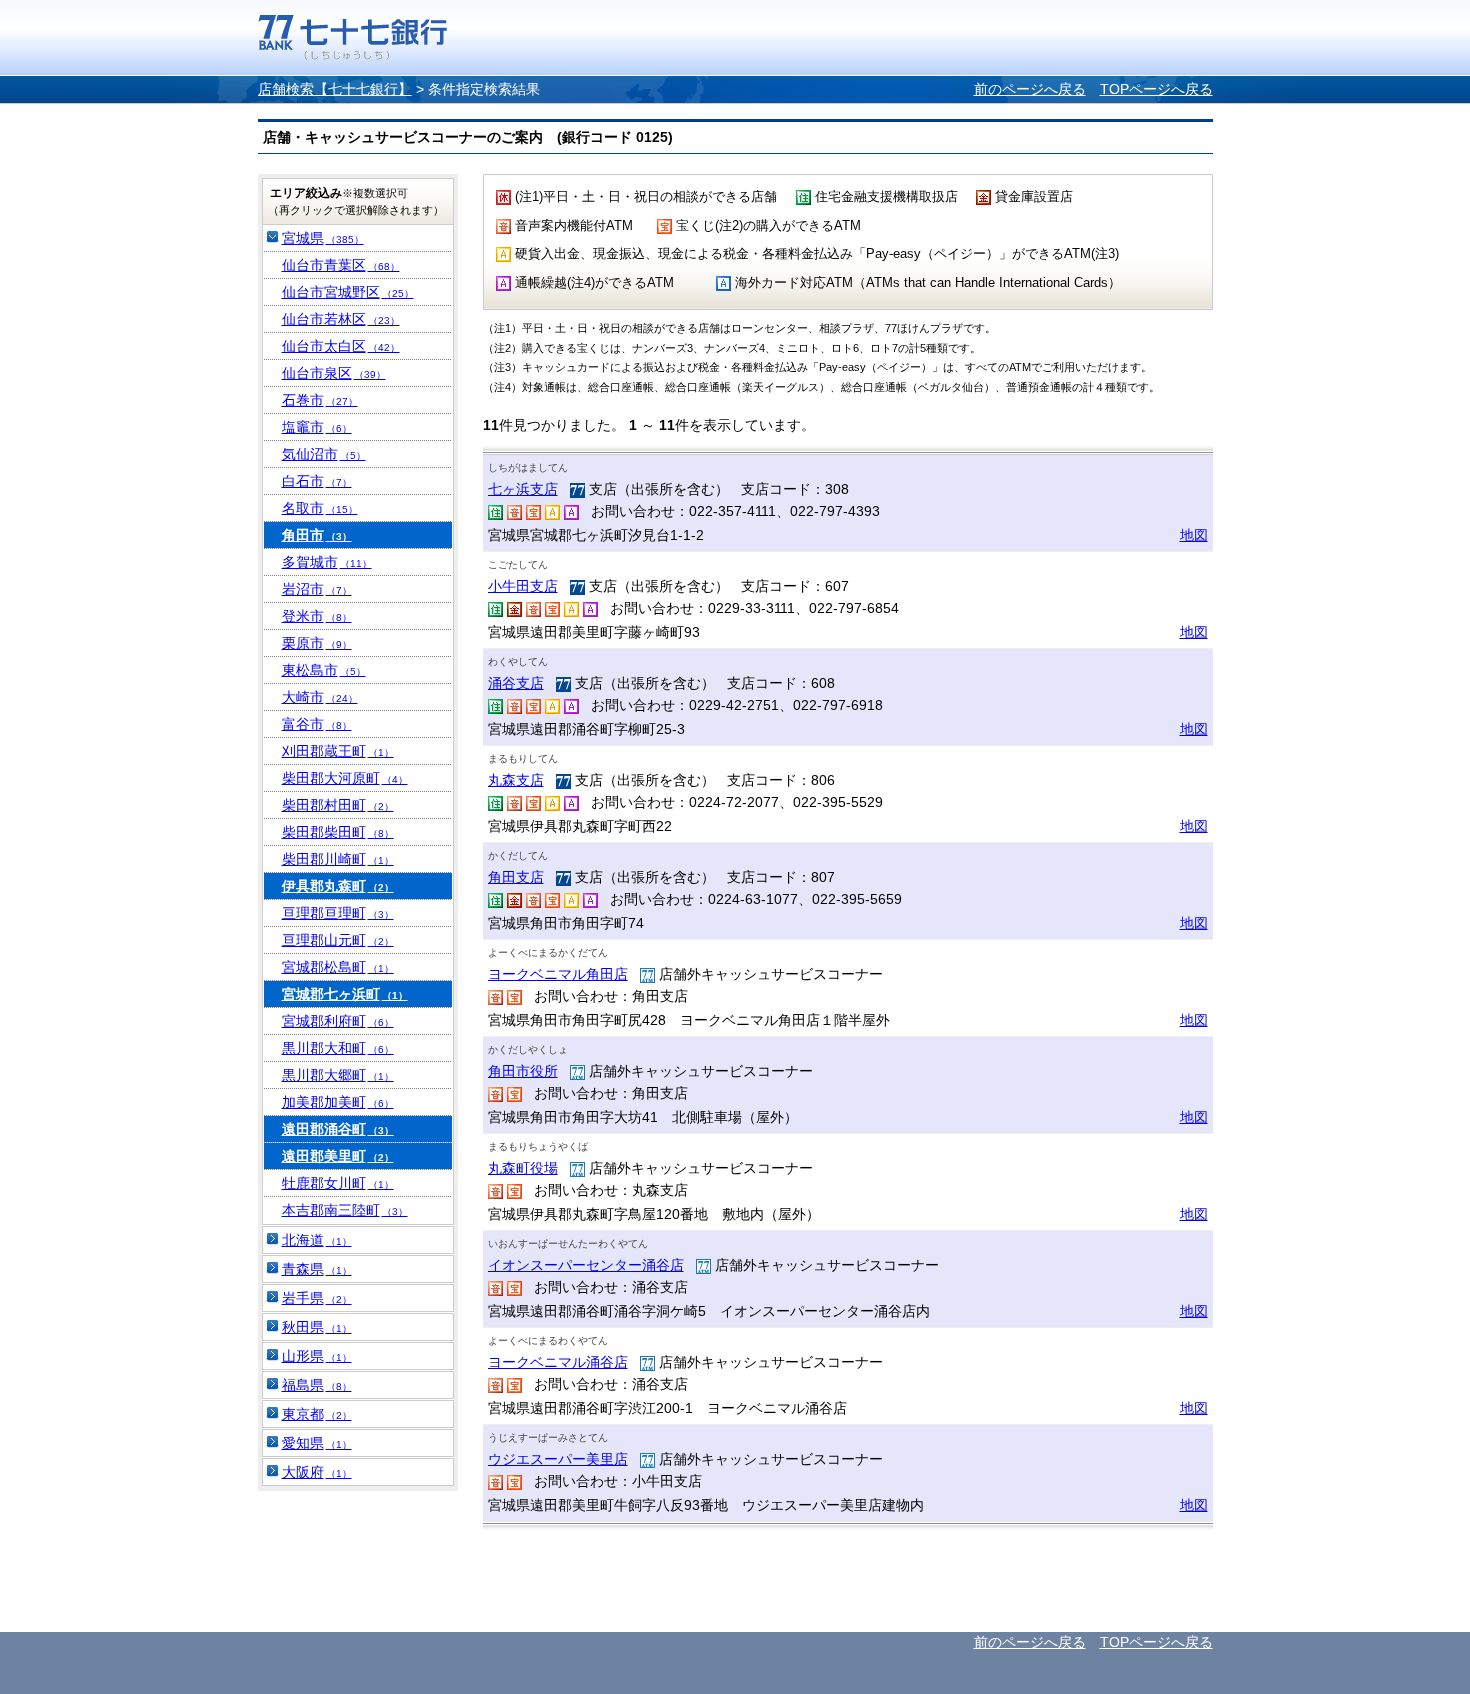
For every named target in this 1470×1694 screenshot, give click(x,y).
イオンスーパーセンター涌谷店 (586, 1265)
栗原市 (317, 643)
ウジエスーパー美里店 (558, 1459)
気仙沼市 (324, 454)
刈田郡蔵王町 (338, 751)
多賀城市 (327, 562)
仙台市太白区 (341, 346)
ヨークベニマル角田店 (558, 974)
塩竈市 (317, 427)
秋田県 (317, 1327)
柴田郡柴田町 (338, 832)
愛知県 (317, 1443)
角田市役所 (523, 1071)
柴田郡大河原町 (345, 778)
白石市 (317, 481)
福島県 (317, 1385)
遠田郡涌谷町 (338, 1129)
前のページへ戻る (1030, 89)
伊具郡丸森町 (338, 886)
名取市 (320, 508)
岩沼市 (317, 589)
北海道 (317, 1240)
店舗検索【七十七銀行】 (335, 89)
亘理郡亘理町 (338, 913)
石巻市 (320, 400)
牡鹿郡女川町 (338, 1183)
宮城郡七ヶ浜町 (345, 994)
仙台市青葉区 (341, 265)
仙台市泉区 (334, 373)
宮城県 (323, 238)
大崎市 (320, 697)
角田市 (317, 535)
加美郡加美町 (338, 1102)
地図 (1194, 535)
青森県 (317, 1269)
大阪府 (317, 1472)
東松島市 (324, 670)
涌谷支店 (516, 683)
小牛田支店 (523, 586)
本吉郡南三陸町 (345, 1210)
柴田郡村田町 (338, 805)
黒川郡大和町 (338, 1048)
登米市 (317, 616)
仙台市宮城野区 (348, 292)
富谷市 (317, 724)
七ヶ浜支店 (523, 489)
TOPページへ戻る (1156, 89)
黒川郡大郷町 (338, 1075)
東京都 (317, 1414)
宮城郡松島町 (338, 967)
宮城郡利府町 (338, 1021)
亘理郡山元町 (338, 940)
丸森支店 (516, 780)
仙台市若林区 (341, 319)
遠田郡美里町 (338, 1156)
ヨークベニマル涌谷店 (558, 1362)
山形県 (317, 1356)
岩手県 (317, 1298)
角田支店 (516, 877)
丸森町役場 (523, 1168)
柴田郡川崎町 (338, 859)
